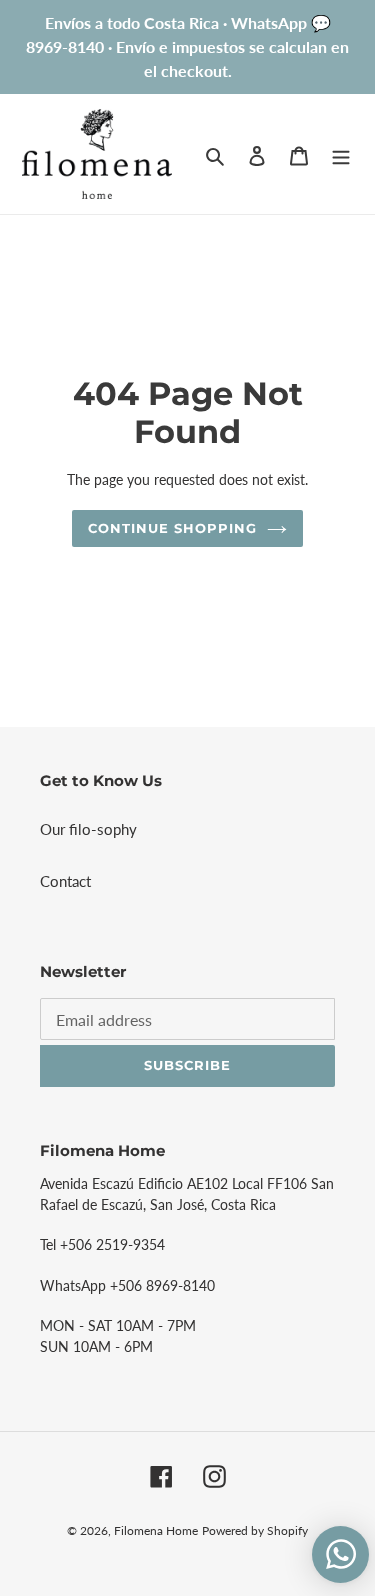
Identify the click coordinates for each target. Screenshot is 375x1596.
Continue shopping (173, 528)
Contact (65, 881)
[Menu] (341, 153)
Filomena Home (156, 1530)
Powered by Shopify (255, 1530)
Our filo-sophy (88, 829)
